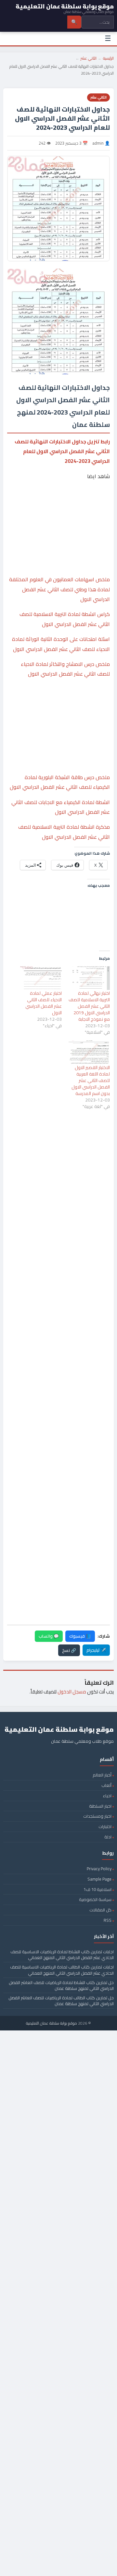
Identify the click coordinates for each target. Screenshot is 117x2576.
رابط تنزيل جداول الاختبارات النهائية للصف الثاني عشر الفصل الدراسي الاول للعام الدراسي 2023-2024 (62, 451)
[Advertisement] (58, 511)
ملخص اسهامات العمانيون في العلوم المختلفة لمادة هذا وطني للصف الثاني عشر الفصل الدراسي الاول (59, 589)
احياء (107, 1796)
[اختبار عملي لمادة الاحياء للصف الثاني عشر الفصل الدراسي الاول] (41, 978)
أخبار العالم (102, 1775)
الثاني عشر (89, 58)
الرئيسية (108, 58)
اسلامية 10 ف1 (97, 1889)
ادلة (108, 1837)
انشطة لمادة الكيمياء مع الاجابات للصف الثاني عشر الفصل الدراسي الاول (61, 807)
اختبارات (105, 1826)
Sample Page (99, 1879)
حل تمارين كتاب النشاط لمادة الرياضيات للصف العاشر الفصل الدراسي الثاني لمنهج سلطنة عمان (61, 1985)
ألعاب (106, 1785)
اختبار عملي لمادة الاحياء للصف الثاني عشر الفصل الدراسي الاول (44, 1003)
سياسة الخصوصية (95, 1899)
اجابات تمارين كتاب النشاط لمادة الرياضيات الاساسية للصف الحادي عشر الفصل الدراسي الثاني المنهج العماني (62, 1955)
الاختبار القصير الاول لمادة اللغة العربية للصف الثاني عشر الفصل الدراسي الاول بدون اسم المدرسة (91, 1080)
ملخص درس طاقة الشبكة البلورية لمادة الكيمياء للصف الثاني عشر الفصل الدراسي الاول (60, 782)
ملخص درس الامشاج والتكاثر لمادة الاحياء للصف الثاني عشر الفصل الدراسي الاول (65, 669)
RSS (108, 1920)
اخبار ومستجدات (97, 1816)
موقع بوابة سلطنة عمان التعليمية (52, 2023)
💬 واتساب (49, 1636)
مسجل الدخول (72, 1692)
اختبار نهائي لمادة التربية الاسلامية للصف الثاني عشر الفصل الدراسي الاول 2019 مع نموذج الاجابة (89, 1006)
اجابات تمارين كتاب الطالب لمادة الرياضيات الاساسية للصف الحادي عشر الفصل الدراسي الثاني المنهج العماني (62, 1970)
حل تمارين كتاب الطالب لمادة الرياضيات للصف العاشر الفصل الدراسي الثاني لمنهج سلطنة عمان (61, 2001)
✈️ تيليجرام (96, 1650)
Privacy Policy (99, 1869)
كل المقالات (100, 1910)
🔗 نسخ (69, 1650)
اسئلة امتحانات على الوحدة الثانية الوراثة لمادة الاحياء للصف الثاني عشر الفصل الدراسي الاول (61, 644)
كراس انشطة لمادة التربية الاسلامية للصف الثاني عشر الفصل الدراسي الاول (65, 619)
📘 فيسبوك (80, 1636)
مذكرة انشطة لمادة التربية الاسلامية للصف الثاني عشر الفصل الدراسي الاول (64, 832)
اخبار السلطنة (100, 1806)
